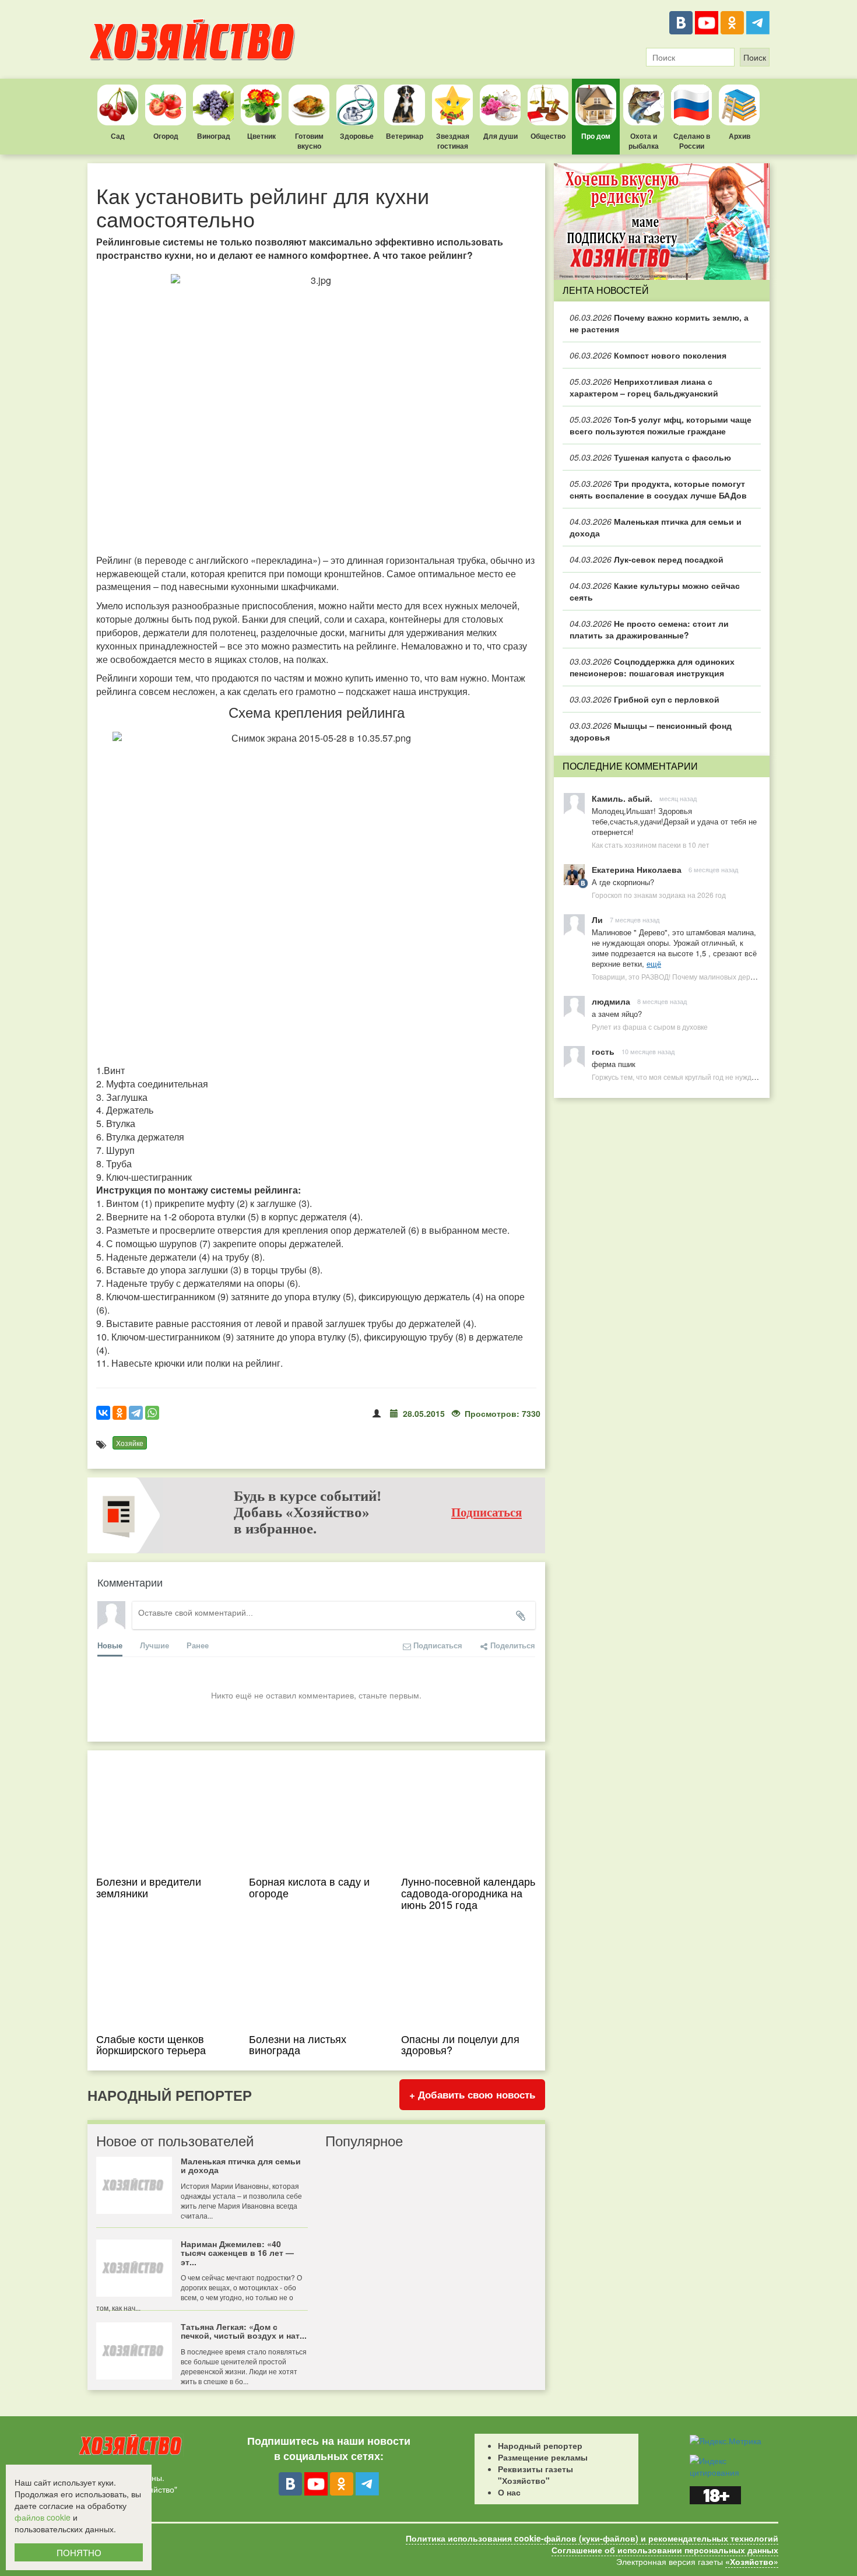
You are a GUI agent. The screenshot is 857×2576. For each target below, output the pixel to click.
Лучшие (154, 1645)
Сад (118, 136)
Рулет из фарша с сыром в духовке (650, 1026)
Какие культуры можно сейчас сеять (655, 591)
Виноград (214, 136)
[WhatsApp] (152, 1413)
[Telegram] (758, 23)
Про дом (596, 136)
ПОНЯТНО (79, 2552)
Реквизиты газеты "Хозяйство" (535, 2475)
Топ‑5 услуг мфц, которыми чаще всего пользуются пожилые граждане (661, 425)
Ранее (198, 1645)
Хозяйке (130, 1443)
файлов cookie (43, 2517)
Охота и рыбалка (644, 141)
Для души (500, 136)
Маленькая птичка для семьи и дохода (656, 527)
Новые (110, 1645)
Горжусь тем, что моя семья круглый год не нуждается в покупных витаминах (719, 1077)
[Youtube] (707, 23)
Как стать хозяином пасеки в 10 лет (651, 845)
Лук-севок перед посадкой (647, 559)
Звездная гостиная (453, 141)
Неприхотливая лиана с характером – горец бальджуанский (644, 387)
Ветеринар (405, 136)
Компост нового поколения (648, 355)
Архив (740, 136)
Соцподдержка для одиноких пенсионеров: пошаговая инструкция (652, 667)
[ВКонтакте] (681, 23)
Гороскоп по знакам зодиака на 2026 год (659, 895)
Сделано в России (692, 141)
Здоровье (357, 136)
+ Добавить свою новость (472, 2094)
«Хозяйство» (752, 2561)
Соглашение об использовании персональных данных (665, 2550)
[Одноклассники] (732, 23)
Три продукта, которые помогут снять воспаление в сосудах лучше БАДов (658, 489)
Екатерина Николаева (637, 869)
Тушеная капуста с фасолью (650, 457)
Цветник (261, 136)
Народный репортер (540, 2445)
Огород (166, 136)
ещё (654, 964)
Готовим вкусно (309, 141)
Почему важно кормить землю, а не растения (659, 323)
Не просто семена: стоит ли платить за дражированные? (649, 629)
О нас (509, 2492)
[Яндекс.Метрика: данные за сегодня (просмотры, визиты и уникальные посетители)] (726, 2441)
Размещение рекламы (543, 2457)
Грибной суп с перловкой (644, 699)
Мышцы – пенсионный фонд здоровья (651, 731)
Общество (548, 136)
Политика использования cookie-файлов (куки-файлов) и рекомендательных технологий (592, 2538)
